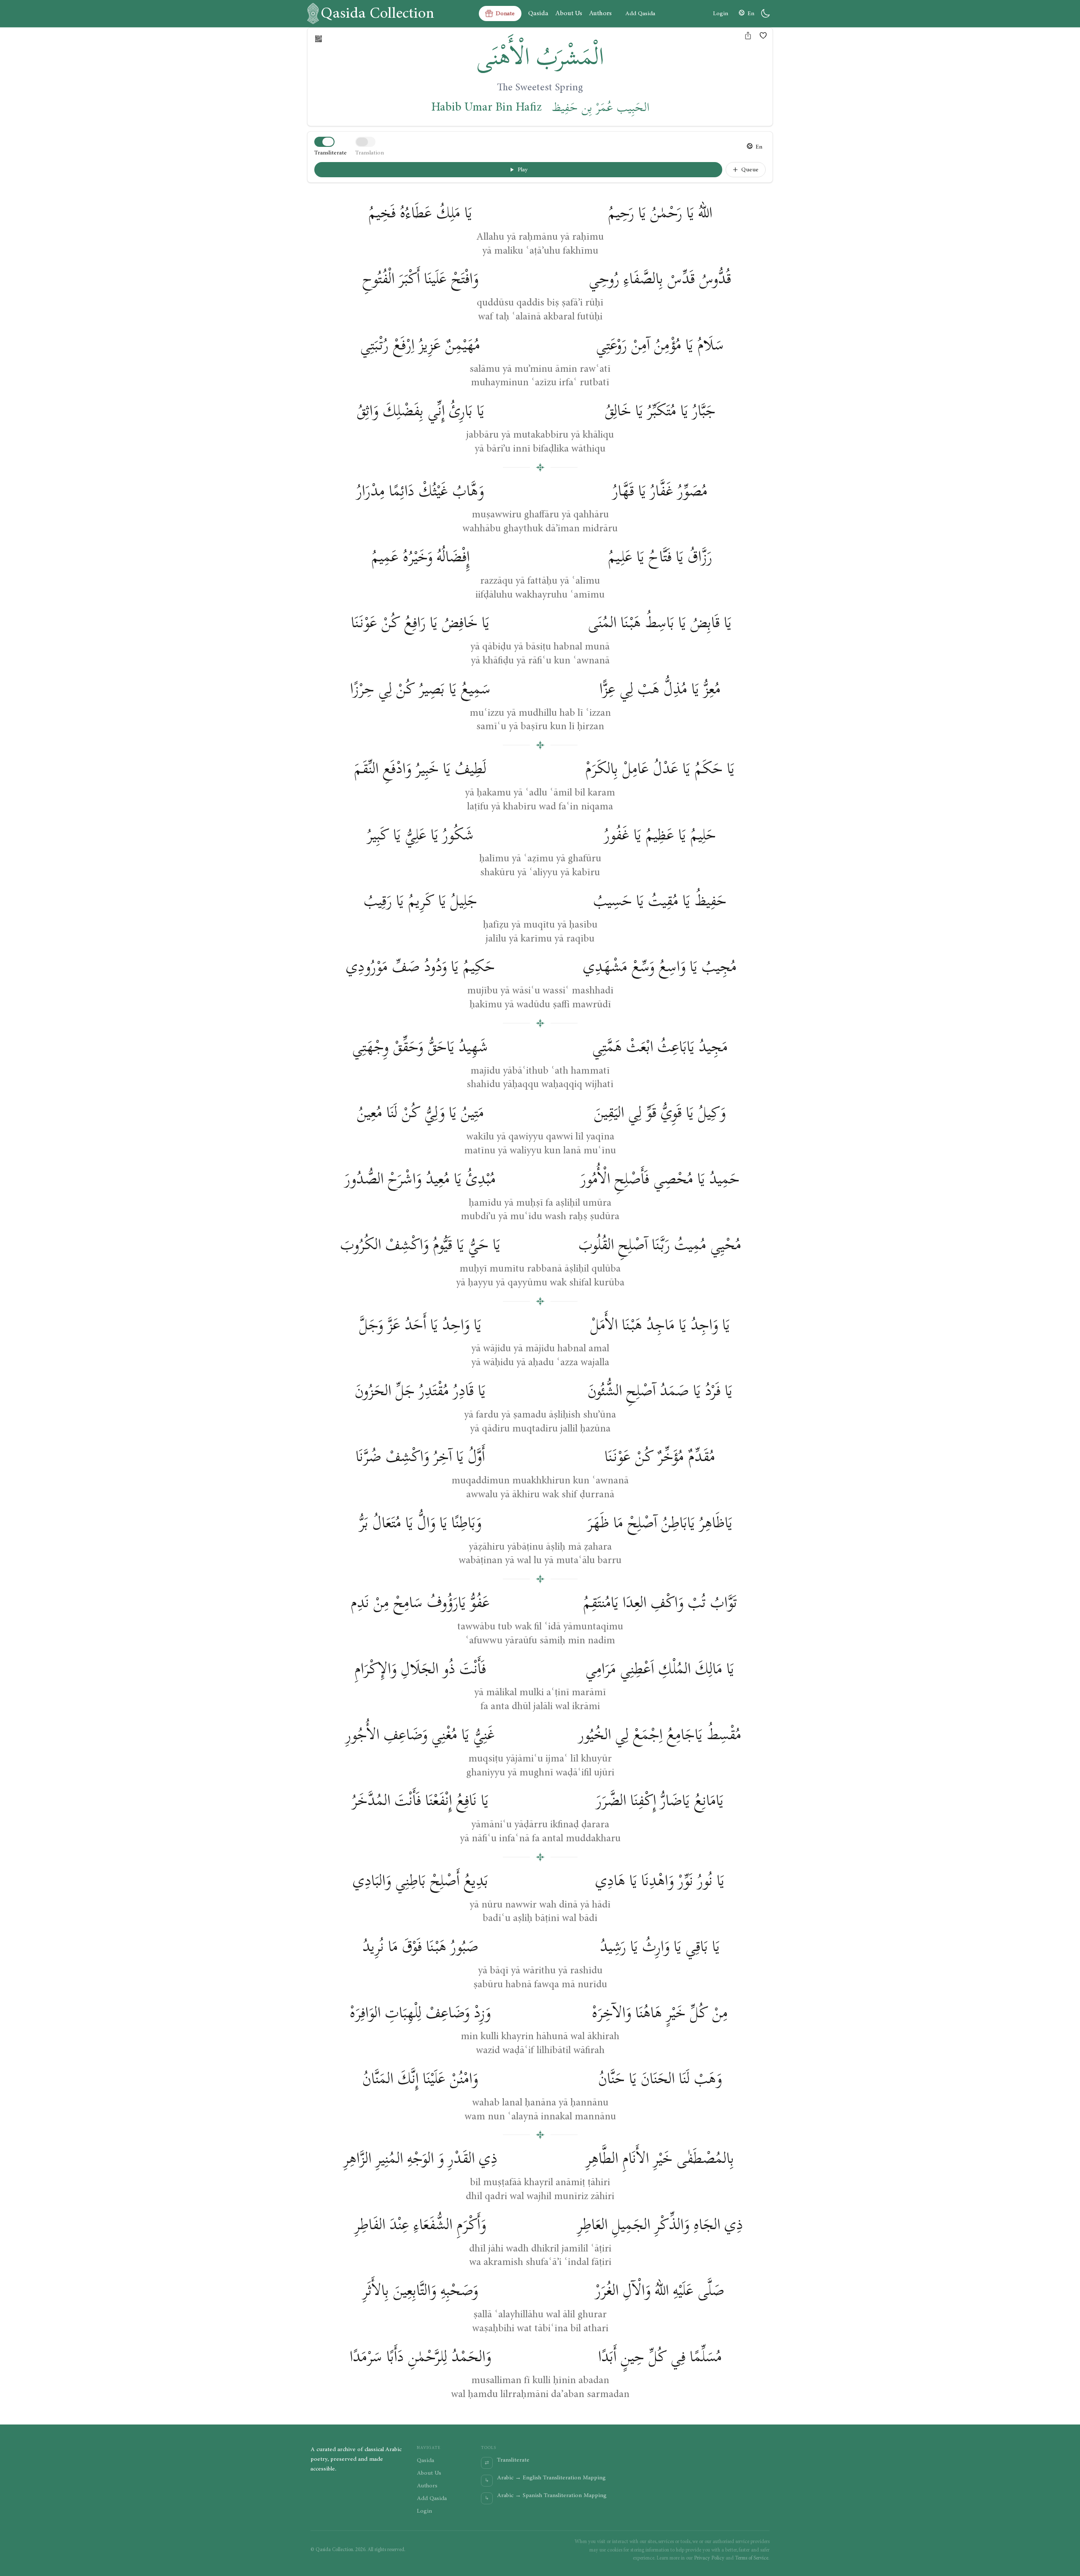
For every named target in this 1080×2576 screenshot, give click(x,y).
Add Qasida (640, 14)
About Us (569, 13)
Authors (600, 13)
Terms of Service (752, 2558)
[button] (763, 35)
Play (523, 170)
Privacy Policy (709, 2558)
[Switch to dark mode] (765, 14)
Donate (505, 14)
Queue (750, 170)
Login (721, 14)
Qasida (538, 13)
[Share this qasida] (748, 35)
